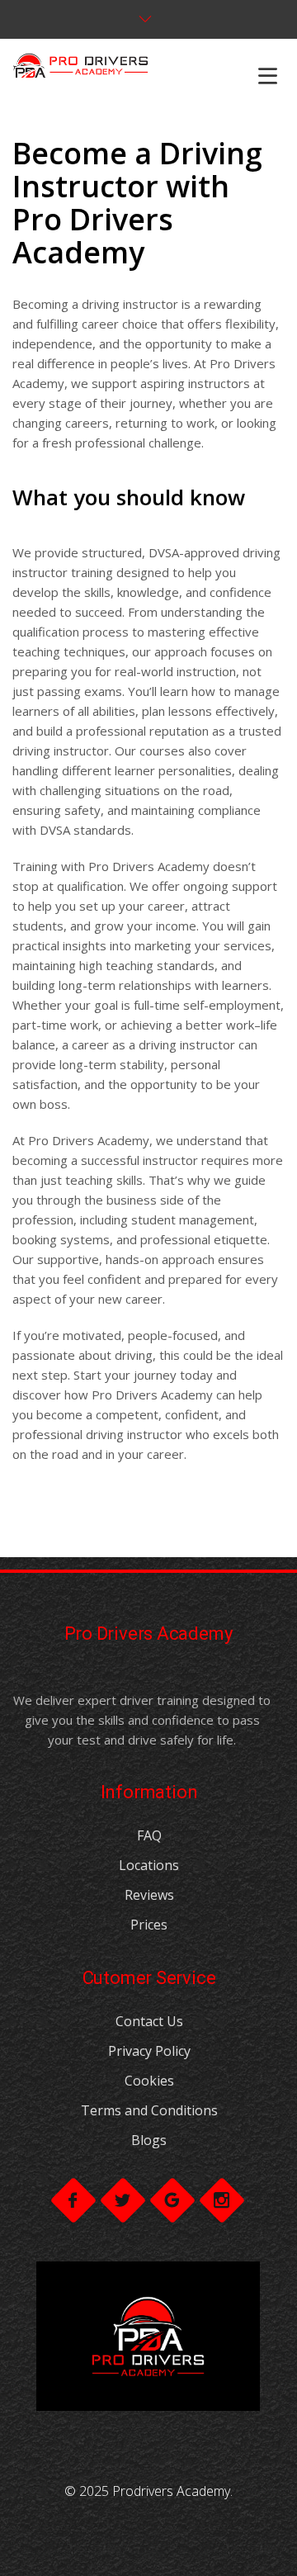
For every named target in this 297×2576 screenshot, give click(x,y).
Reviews (149, 1895)
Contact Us (149, 2021)
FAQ (149, 1835)
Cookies (149, 2081)
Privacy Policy (149, 2051)
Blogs (149, 2140)
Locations (149, 1865)
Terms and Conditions (149, 2110)
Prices (149, 1925)
